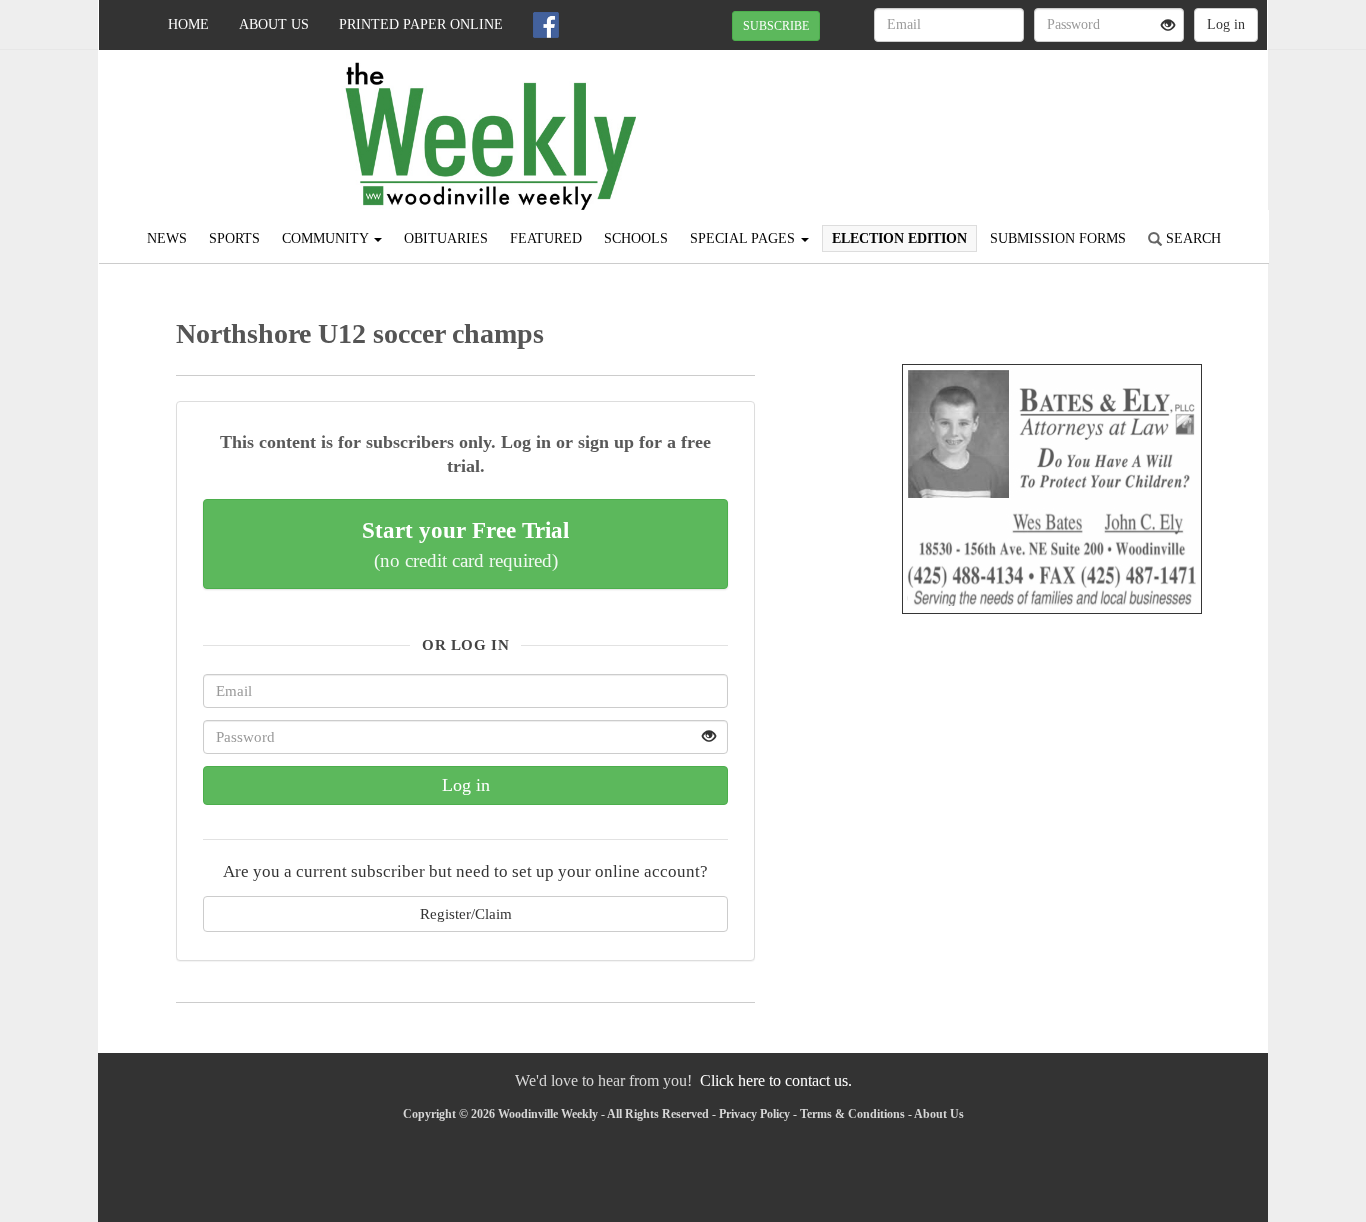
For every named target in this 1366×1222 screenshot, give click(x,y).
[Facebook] (546, 25)
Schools (636, 238)
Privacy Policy (754, 1114)
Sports (234, 238)
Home (188, 24)
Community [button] (327, 238)
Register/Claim (466, 913)
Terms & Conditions (852, 1114)
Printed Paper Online (421, 24)
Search (1191, 238)
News (167, 238)
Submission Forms (1058, 238)
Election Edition (899, 238)
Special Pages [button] (744, 238)
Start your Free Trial (465, 544)
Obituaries (446, 238)
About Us (274, 24)
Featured (546, 238)
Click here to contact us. (776, 1080)
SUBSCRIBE (776, 26)
